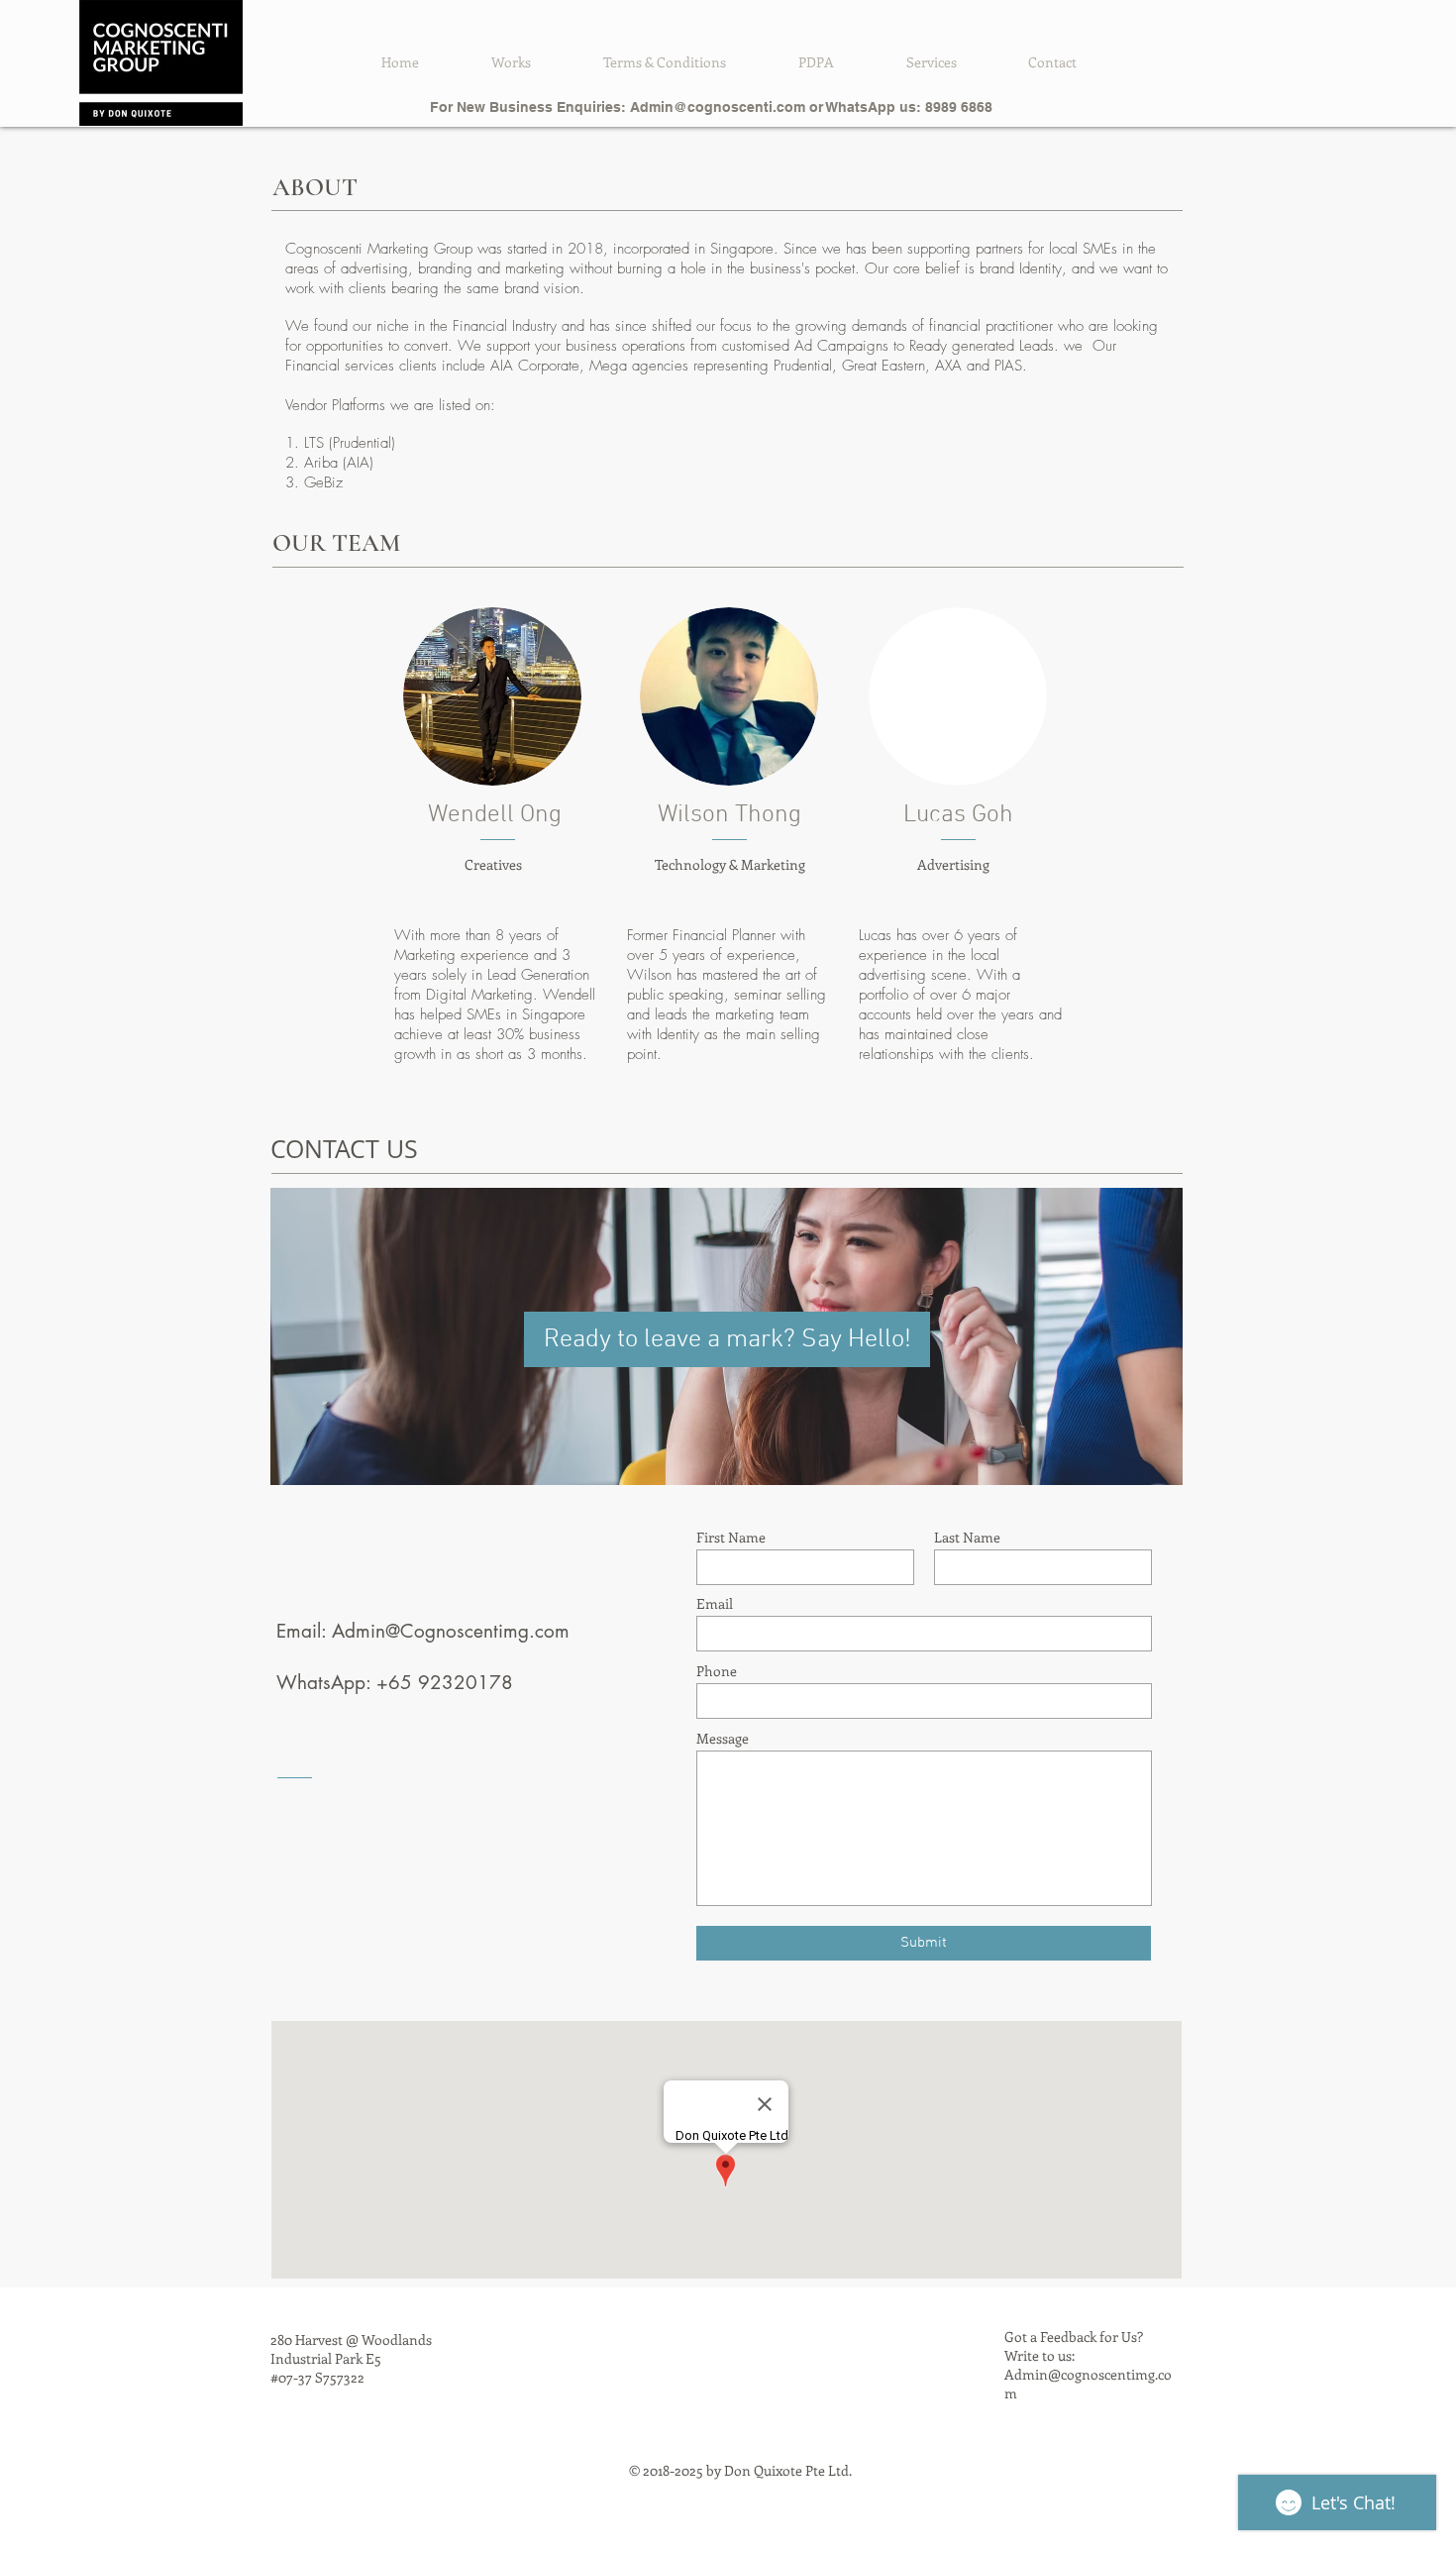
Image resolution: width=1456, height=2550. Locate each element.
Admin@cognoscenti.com (718, 107)
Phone (717, 1671)
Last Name (967, 1538)
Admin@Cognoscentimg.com (451, 1631)
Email (715, 1604)
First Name (731, 1538)
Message (723, 1739)
